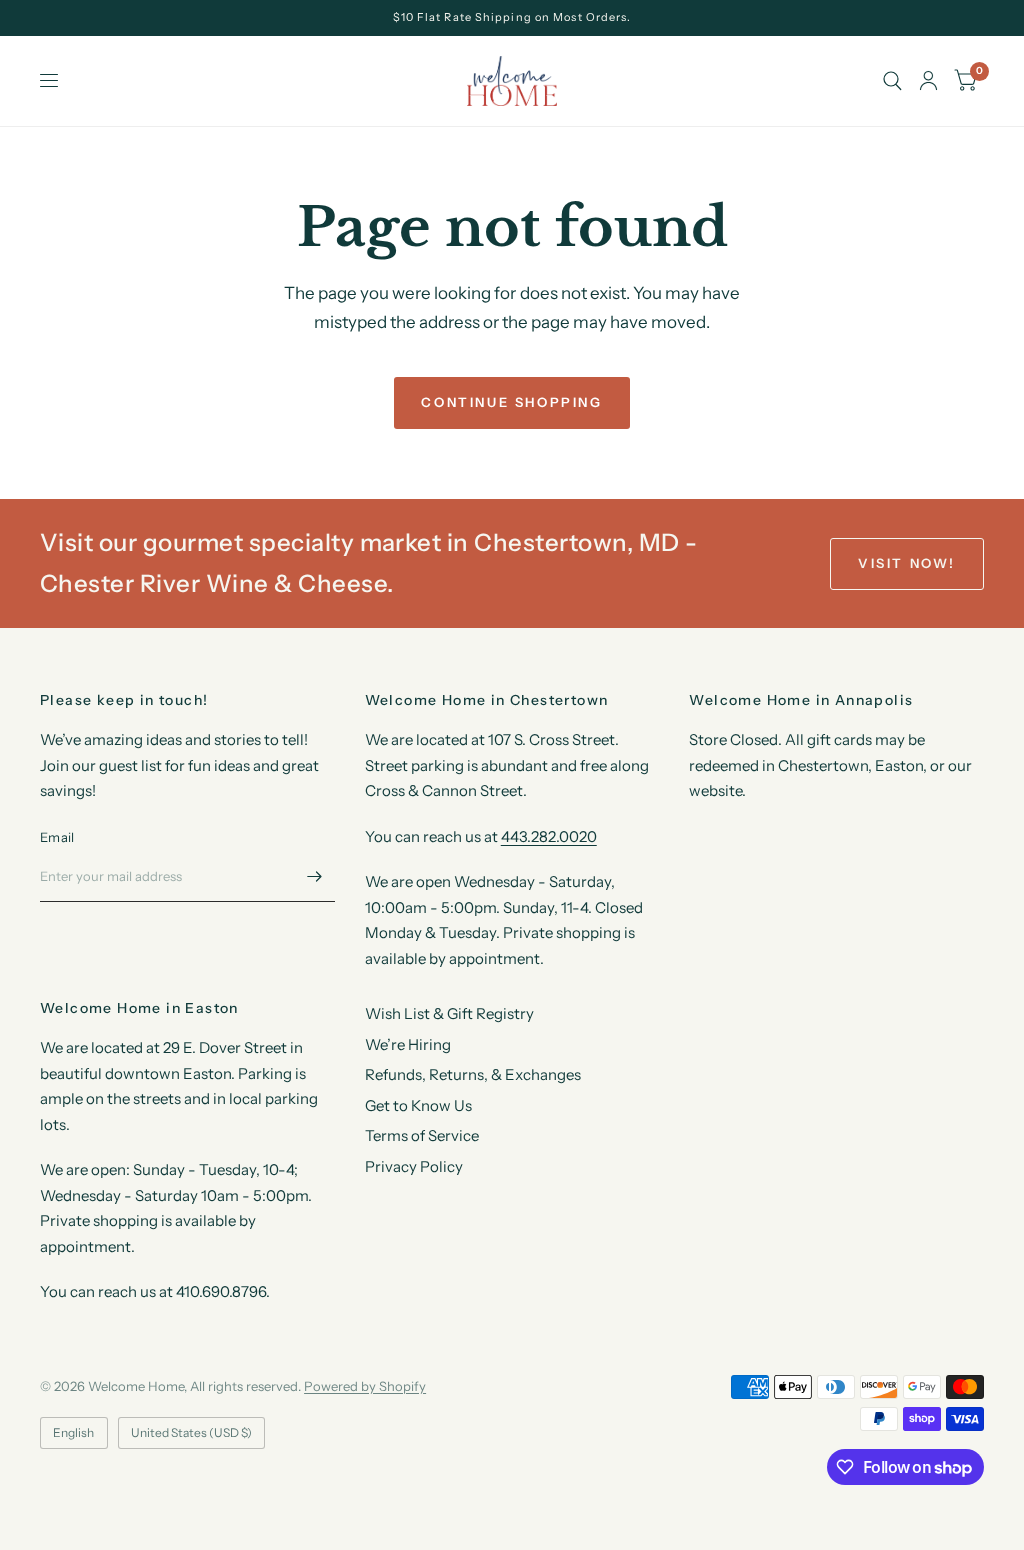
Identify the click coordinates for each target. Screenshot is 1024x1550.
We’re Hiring (408, 1044)
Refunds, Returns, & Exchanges (473, 1074)
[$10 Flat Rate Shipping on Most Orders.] (512, 17)
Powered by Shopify (365, 1386)
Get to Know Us (418, 1105)
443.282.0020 (549, 836)
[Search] (892, 81)
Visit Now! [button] (907, 563)
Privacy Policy (414, 1166)
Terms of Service (422, 1135)
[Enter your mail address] (315, 876)
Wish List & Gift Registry (449, 1013)
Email (57, 837)
